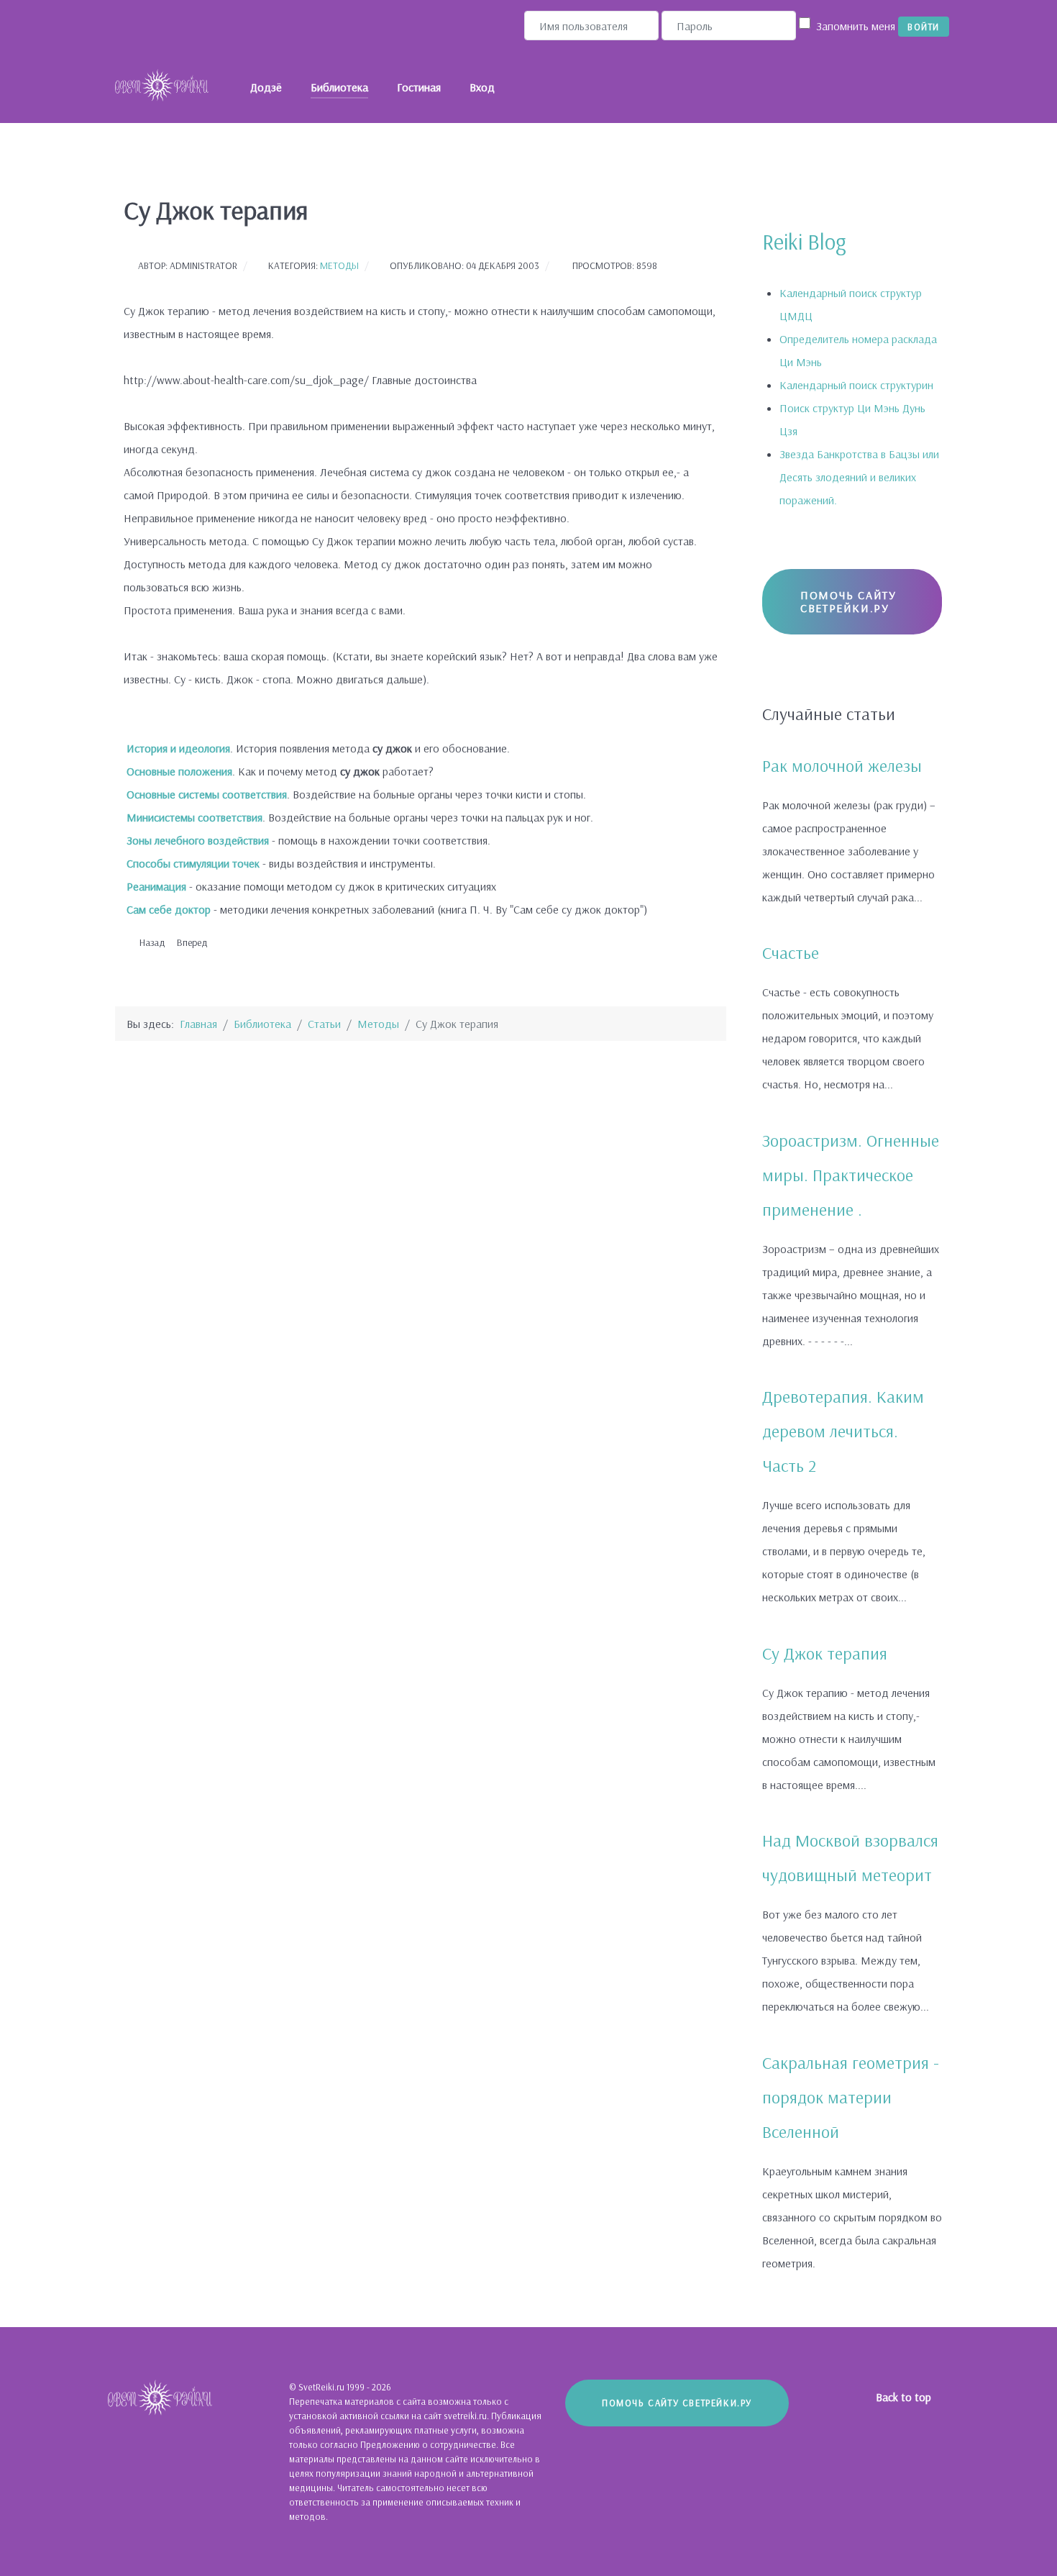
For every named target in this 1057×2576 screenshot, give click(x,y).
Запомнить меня (856, 26)
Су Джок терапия (825, 1653)
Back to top (905, 2397)
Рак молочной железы (842, 765)
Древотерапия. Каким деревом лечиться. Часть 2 (843, 1431)
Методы (339, 265)
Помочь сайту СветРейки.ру (848, 601)
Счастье (791, 952)
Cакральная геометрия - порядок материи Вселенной (851, 2097)
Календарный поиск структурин (856, 385)
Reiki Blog (804, 242)
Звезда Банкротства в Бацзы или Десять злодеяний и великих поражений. (859, 477)
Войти (924, 27)
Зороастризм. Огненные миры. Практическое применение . (851, 1175)
